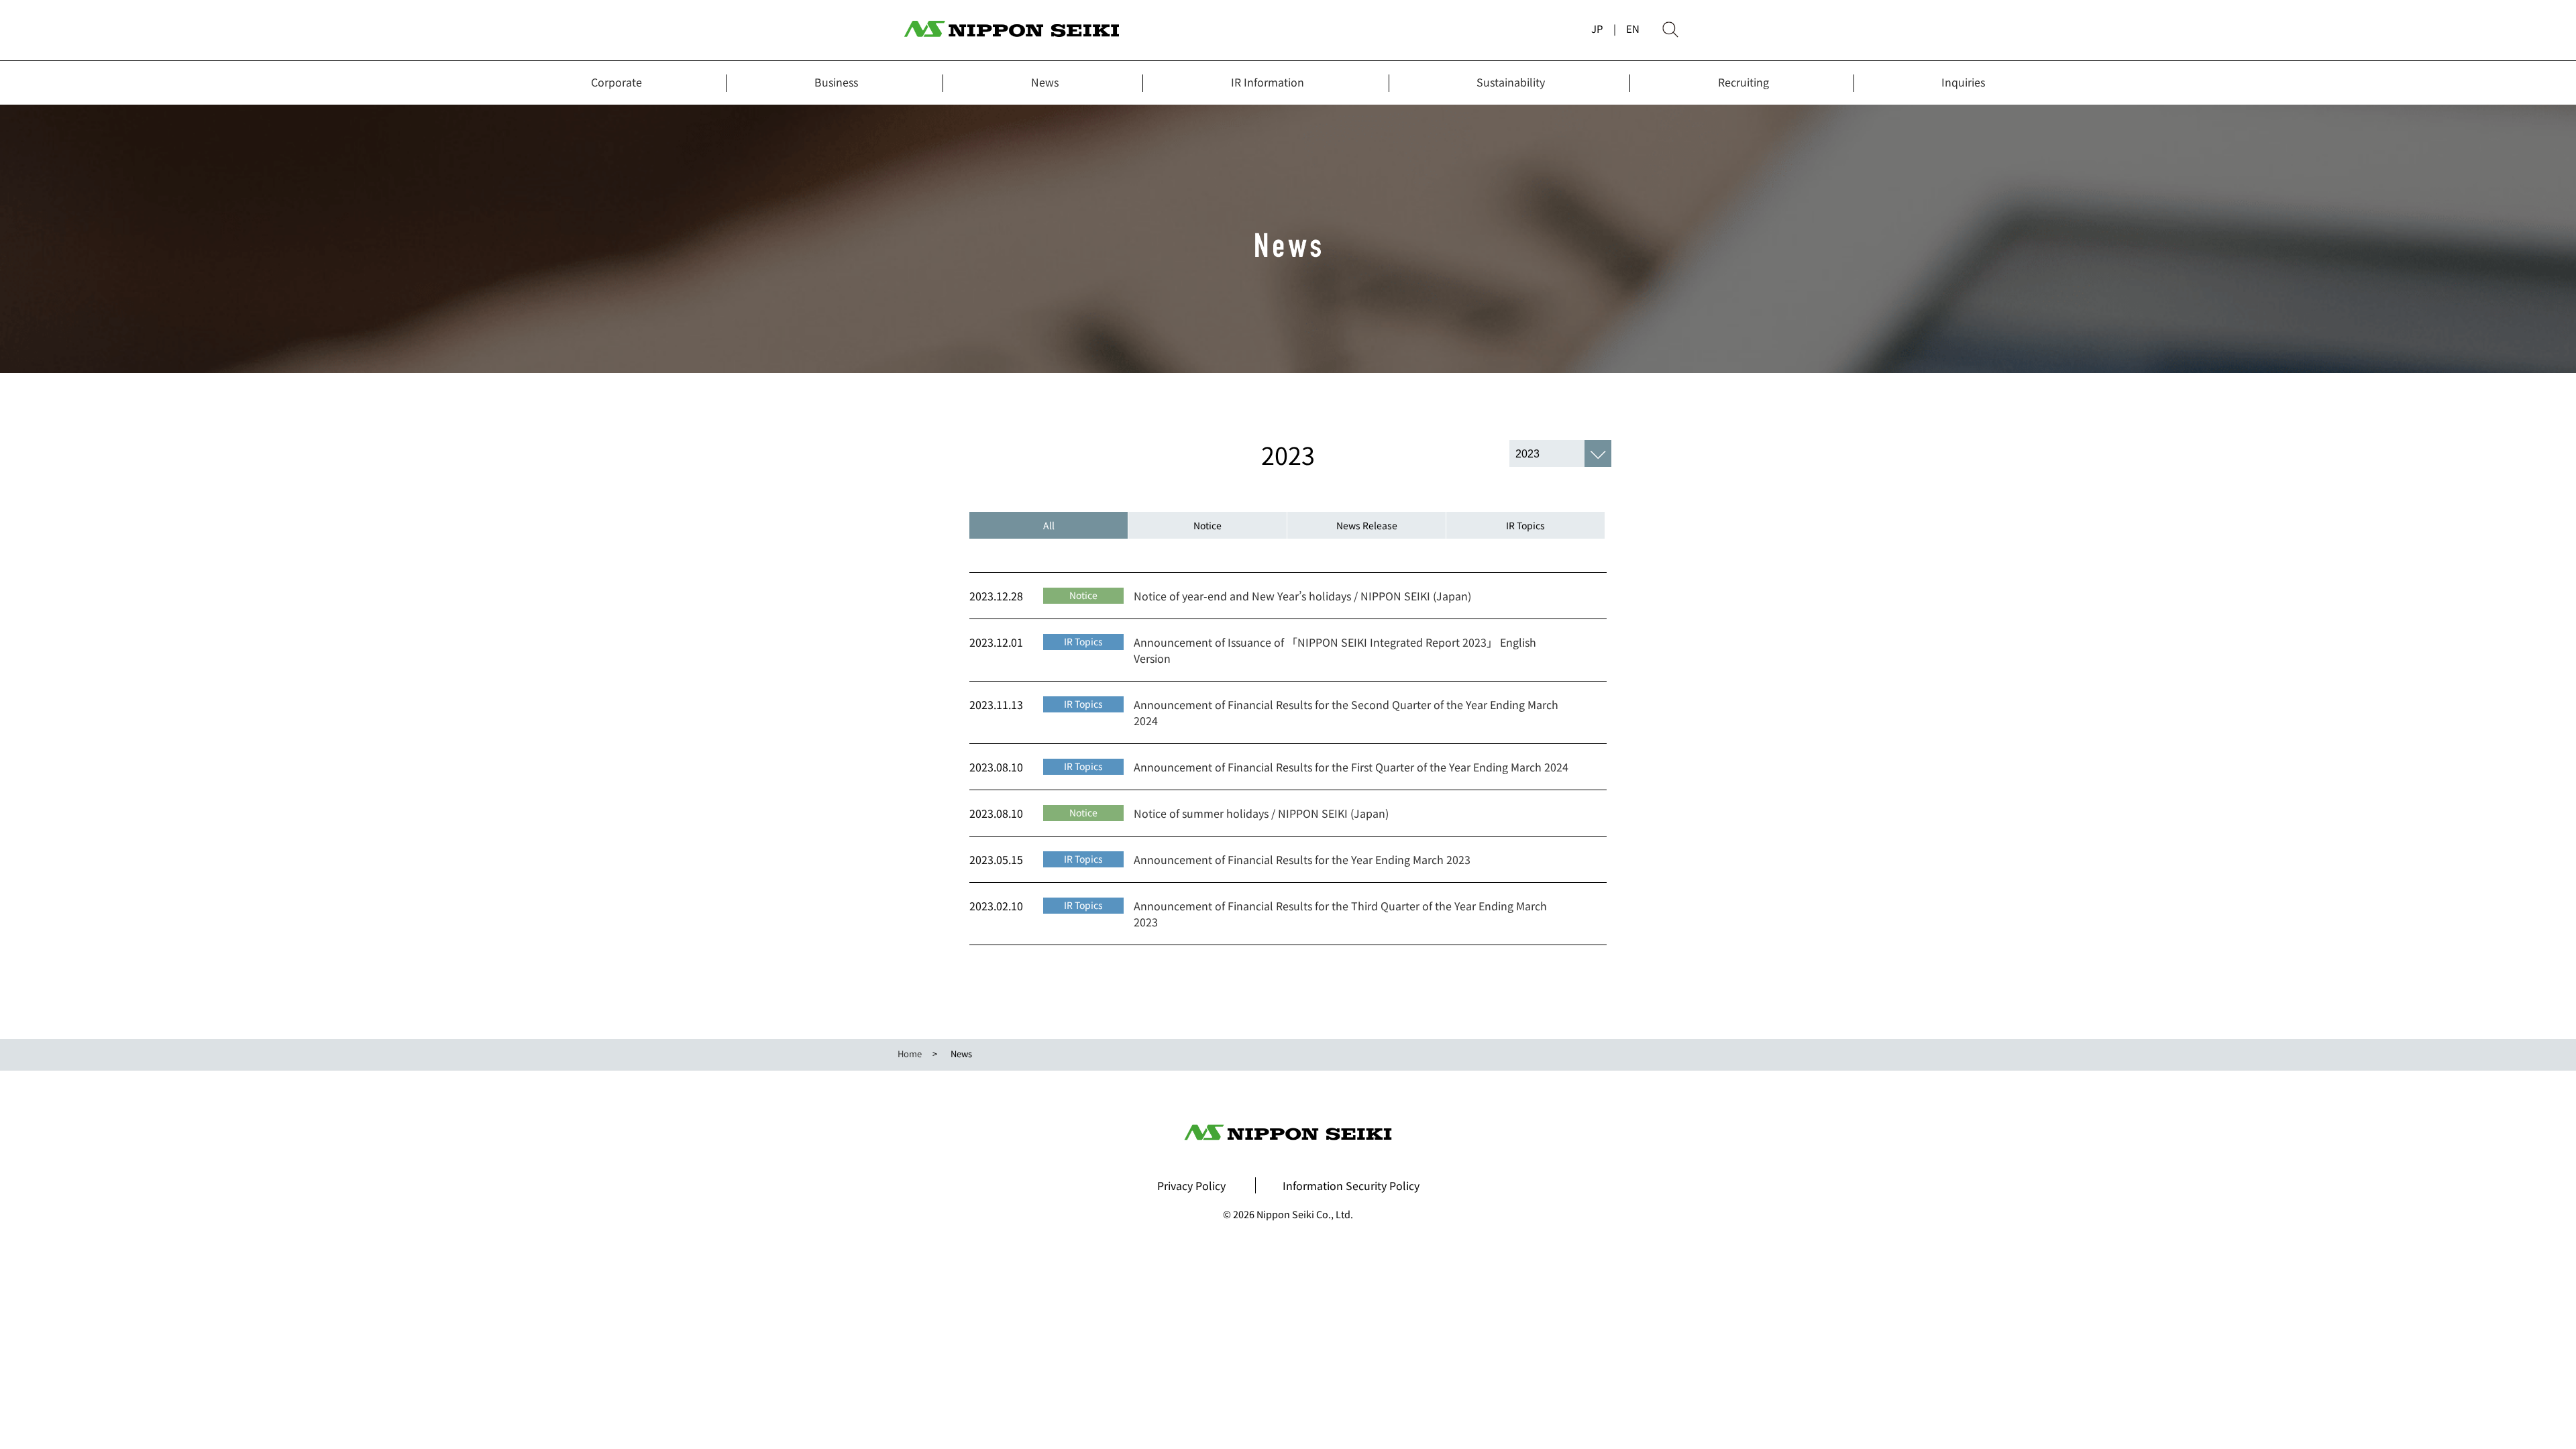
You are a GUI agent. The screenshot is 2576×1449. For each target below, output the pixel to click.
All (1049, 525)
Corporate (616, 82)
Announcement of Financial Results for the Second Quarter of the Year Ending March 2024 (1346, 712)
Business (836, 82)
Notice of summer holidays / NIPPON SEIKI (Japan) (1261, 813)
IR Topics (1525, 525)
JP (1597, 29)
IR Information (1268, 82)
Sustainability (1511, 82)
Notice (1207, 525)
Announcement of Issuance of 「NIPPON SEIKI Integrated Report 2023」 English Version (1335, 650)
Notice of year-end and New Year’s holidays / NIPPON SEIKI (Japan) (1302, 596)
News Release (1367, 525)
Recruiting (1743, 82)
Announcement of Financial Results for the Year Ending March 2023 (1302, 859)
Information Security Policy (1351, 1185)
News (1045, 82)
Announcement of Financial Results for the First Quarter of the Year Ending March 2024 (1351, 767)
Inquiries (1963, 82)
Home (910, 1054)
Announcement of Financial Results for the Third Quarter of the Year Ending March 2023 (1340, 914)
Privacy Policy (1191, 1185)
